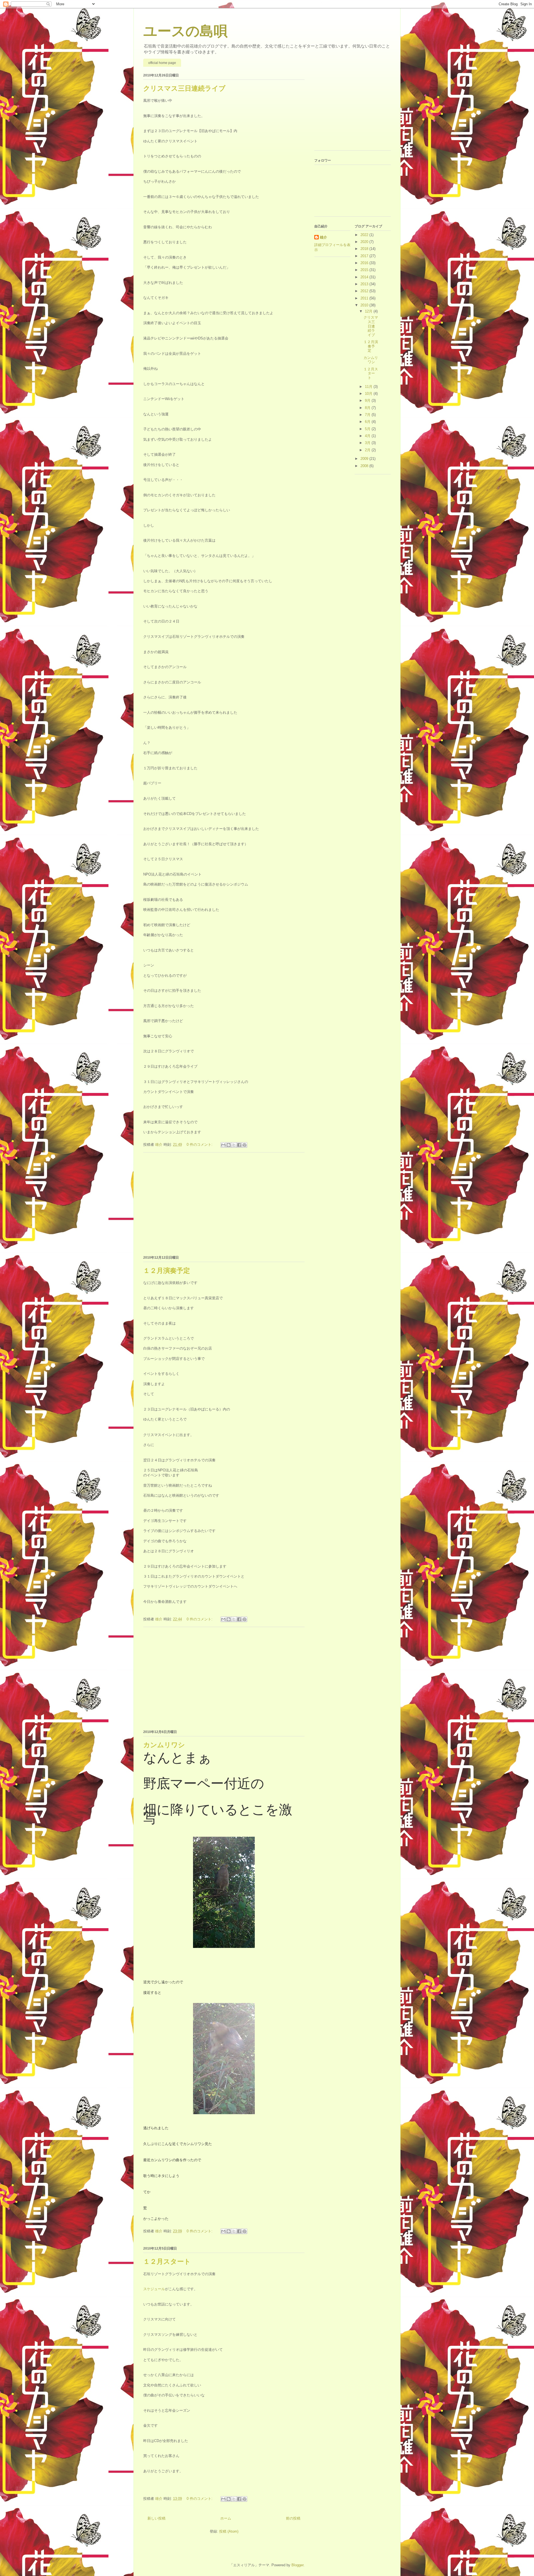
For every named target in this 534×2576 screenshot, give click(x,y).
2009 (365, 459)
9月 (368, 401)
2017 (365, 256)
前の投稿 (293, 2518)
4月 (368, 436)
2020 (365, 242)
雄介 (323, 237)
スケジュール (154, 2289)
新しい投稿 (156, 2518)
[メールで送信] (223, 1145)
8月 (368, 408)
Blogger (297, 2565)
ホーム (226, 2518)
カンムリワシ (164, 1745)
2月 (368, 450)
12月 (369, 311)
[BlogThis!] (229, 1145)
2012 (365, 291)
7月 (368, 415)
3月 (368, 443)
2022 (365, 235)
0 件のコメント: (200, 1145)
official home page (162, 63)
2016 (365, 263)
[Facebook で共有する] (239, 1145)
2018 (365, 249)
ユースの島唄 (185, 31)
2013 (365, 284)
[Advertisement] (224, 1203)
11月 (369, 387)
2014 (365, 277)
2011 (365, 298)
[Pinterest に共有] (244, 1145)
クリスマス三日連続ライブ (184, 88)
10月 (369, 394)
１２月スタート (167, 2261)
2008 (365, 466)
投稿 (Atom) (229, 2531)
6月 (368, 422)
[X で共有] (234, 1145)
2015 (365, 270)
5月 (368, 429)
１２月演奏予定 (167, 1270)
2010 (365, 305)
